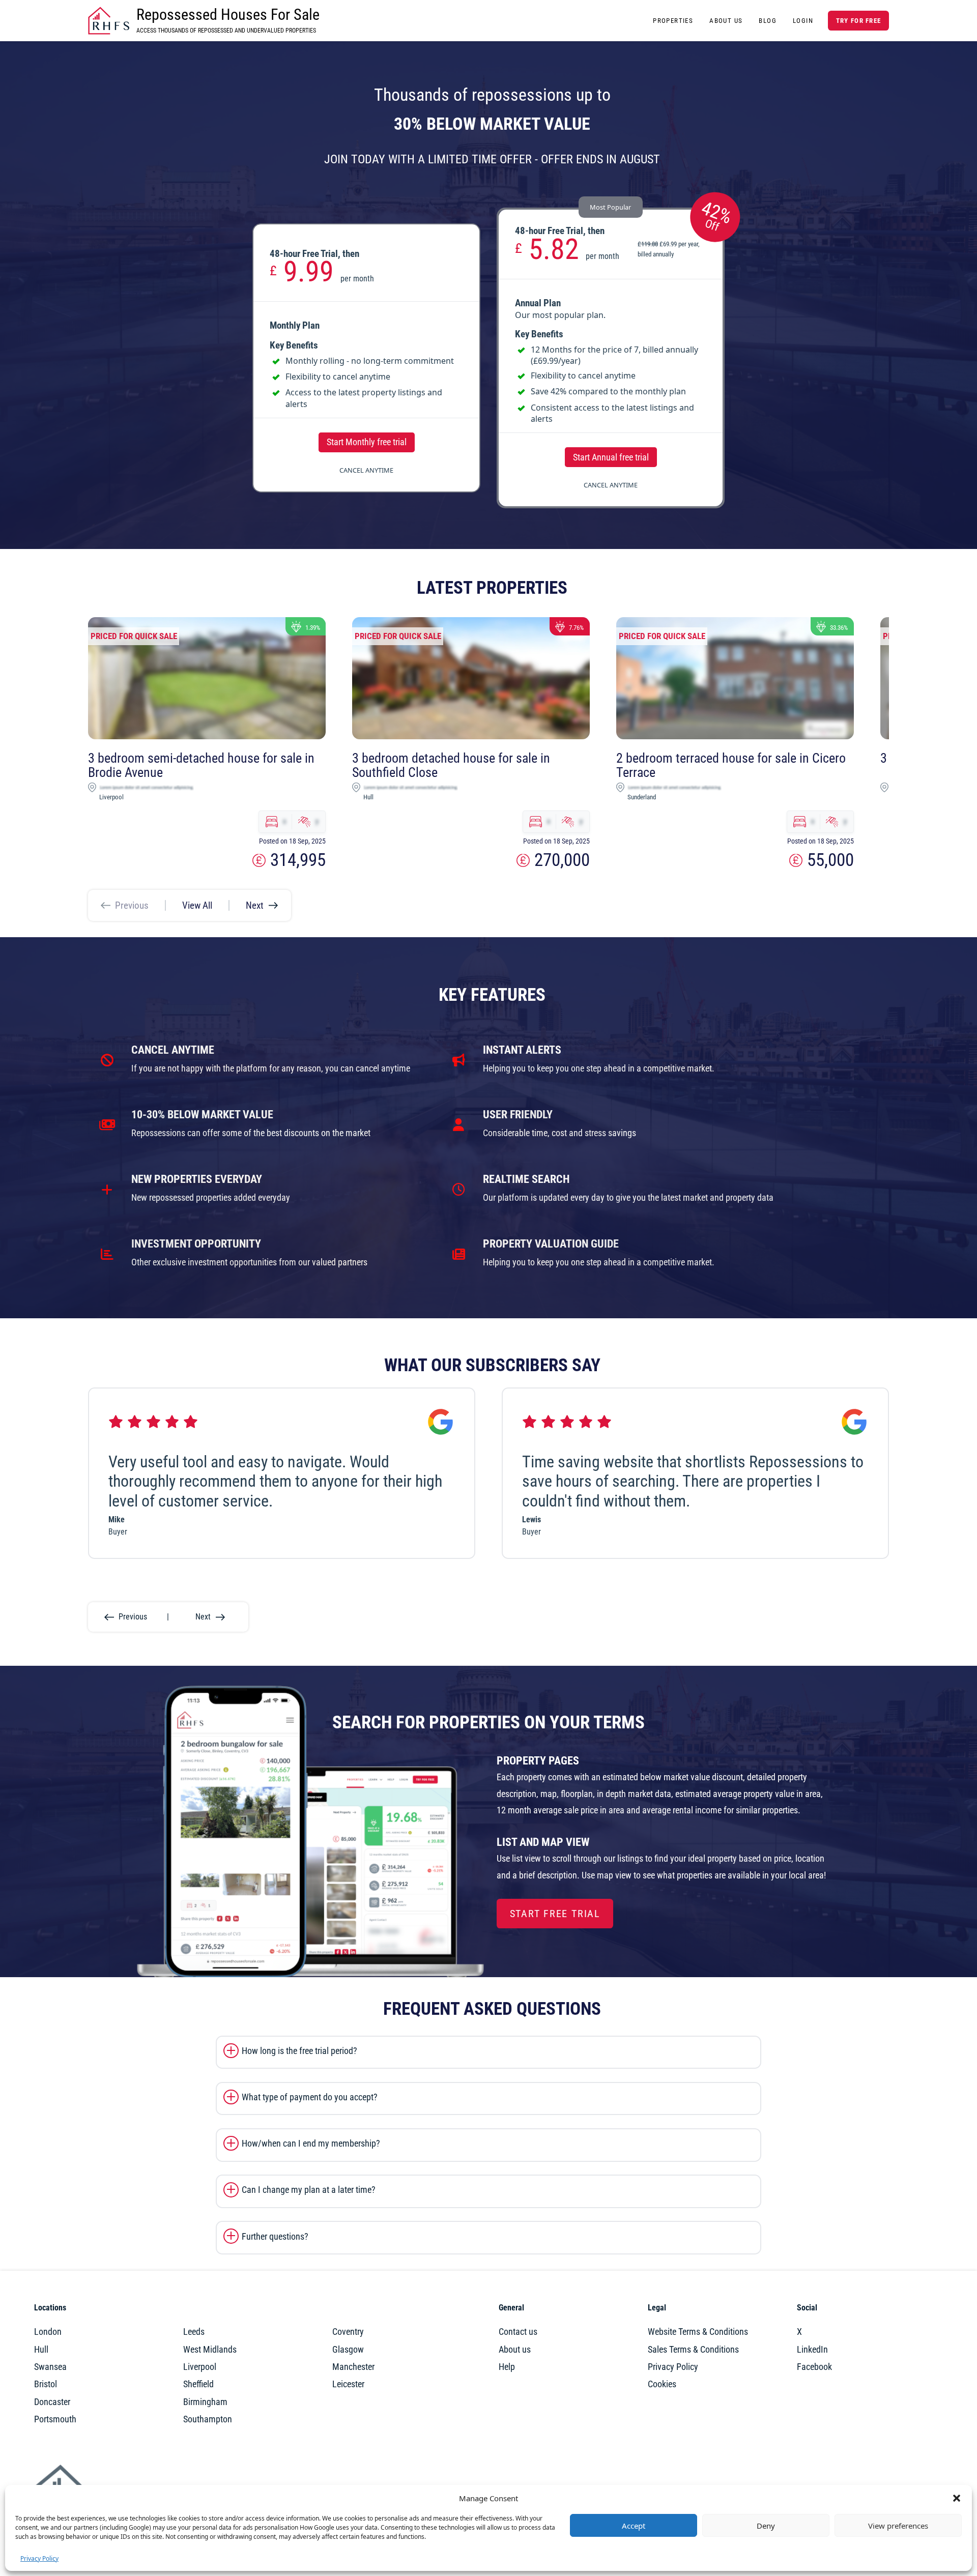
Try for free (858, 21)
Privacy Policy (39, 2558)
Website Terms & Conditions (698, 2332)
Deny (766, 2526)
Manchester (353, 2367)
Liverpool (200, 2367)
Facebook (814, 2367)
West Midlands (210, 2350)
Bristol (46, 2384)
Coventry (348, 2332)
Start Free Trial (555, 1914)
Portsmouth (55, 2419)
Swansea (50, 2367)
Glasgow (348, 2350)
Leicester (348, 2384)
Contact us (518, 2332)
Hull (41, 2350)
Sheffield (198, 2384)
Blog (768, 21)
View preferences (898, 2526)
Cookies (662, 2384)
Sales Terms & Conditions (693, 2350)
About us (515, 2350)
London (48, 2332)
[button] (957, 2498)
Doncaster (52, 2402)
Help (507, 2367)
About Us (726, 21)
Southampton (208, 2419)
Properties (673, 21)
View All (197, 905)
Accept (634, 2526)
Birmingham (205, 2402)
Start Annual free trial (611, 457)
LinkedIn (812, 2350)
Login (803, 21)
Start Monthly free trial (367, 442)
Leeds (194, 2332)
